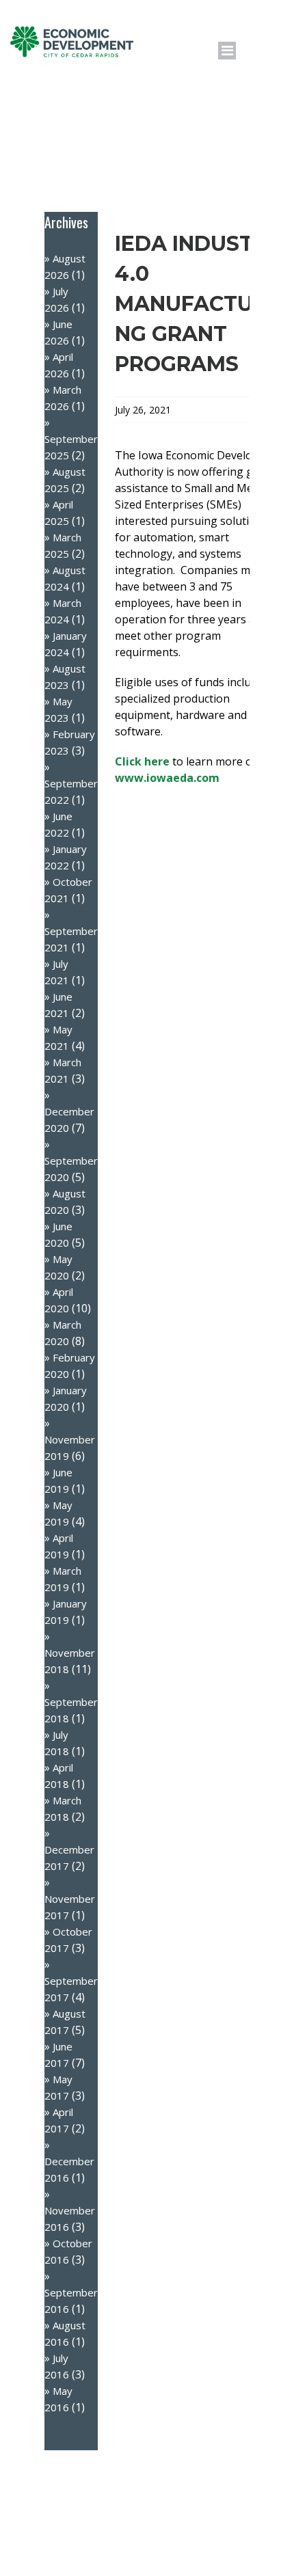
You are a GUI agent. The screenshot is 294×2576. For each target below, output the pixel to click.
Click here (142, 761)
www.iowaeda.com (167, 778)
